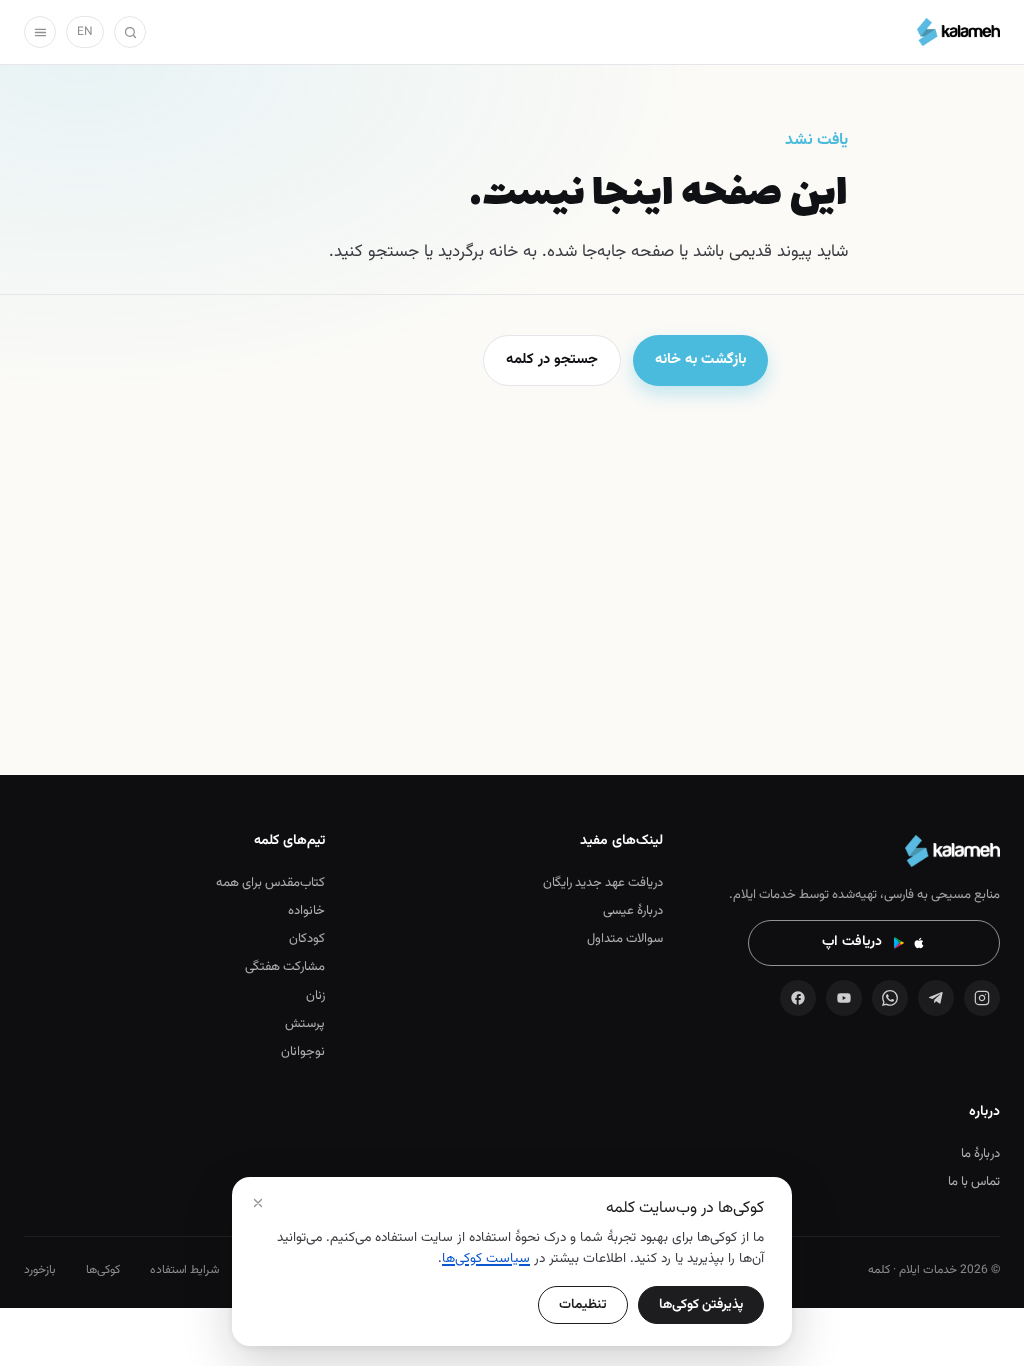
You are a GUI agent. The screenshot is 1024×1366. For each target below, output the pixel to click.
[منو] (40, 32)
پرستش (305, 1024)
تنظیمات (583, 1304)
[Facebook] (798, 998)
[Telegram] (936, 998)
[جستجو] (130, 32)
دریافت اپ (852, 942)
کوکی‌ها (103, 1270)
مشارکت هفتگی (285, 967)
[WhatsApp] (890, 998)
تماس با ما (974, 1182)
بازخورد (40, 1270)
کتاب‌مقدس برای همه (270, 883)
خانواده (306, 911)
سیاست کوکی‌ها (486, 1258)
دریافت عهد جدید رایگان (602, 883)
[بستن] (258, 1203)
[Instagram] (982, 998)
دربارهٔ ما (980, 1154)
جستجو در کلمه (552, 359)
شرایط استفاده (184, 1270)
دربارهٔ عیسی (632, 911)
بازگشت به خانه (700, 359)
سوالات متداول (624, 939)
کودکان (307, 939)
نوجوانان (303, 1052)
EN (85, 32)
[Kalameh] (958, 32)
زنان (315, 996)
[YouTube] (844, 998)
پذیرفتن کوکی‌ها (701, 1304)
